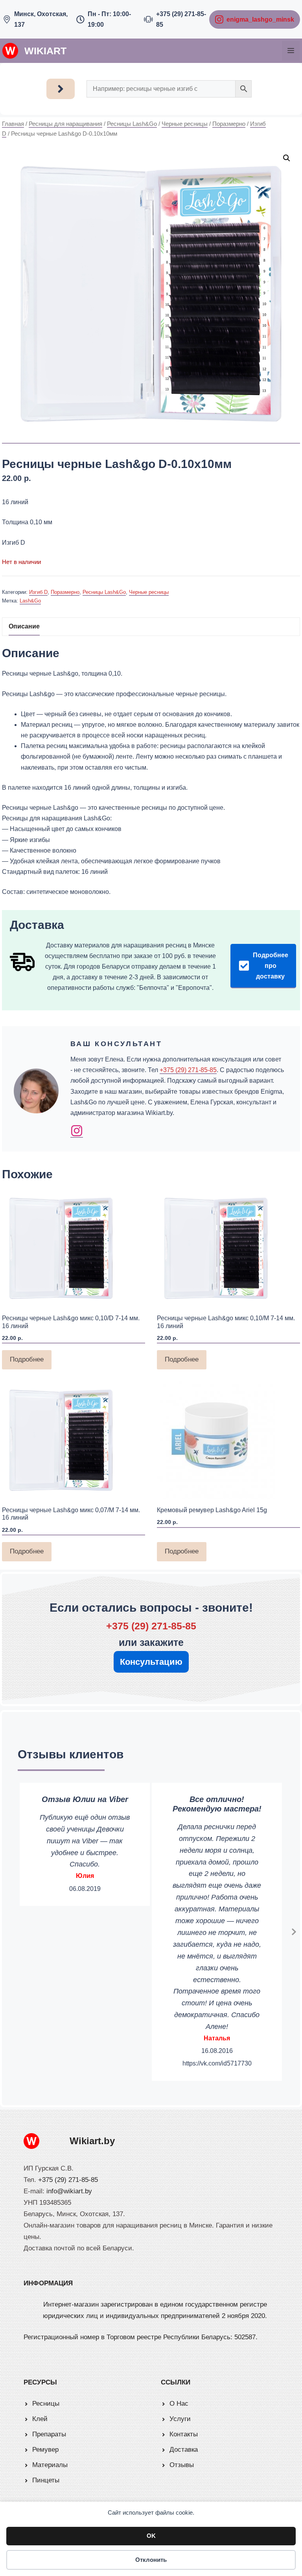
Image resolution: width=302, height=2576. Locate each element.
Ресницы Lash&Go (132, 124)
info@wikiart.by (69, 2191)
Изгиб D (38, 592)
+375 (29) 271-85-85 (188, 1070)
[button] (287, 158)
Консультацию (151, 1662)
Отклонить (151, 2560)
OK (151, 2536)
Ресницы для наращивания (65, 124)
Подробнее (27, 1359)
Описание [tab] (24, 626)
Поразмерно (229, 124)
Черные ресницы (185, 124)
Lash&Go (30, 601)
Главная (13, 124)
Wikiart (45, 51)
